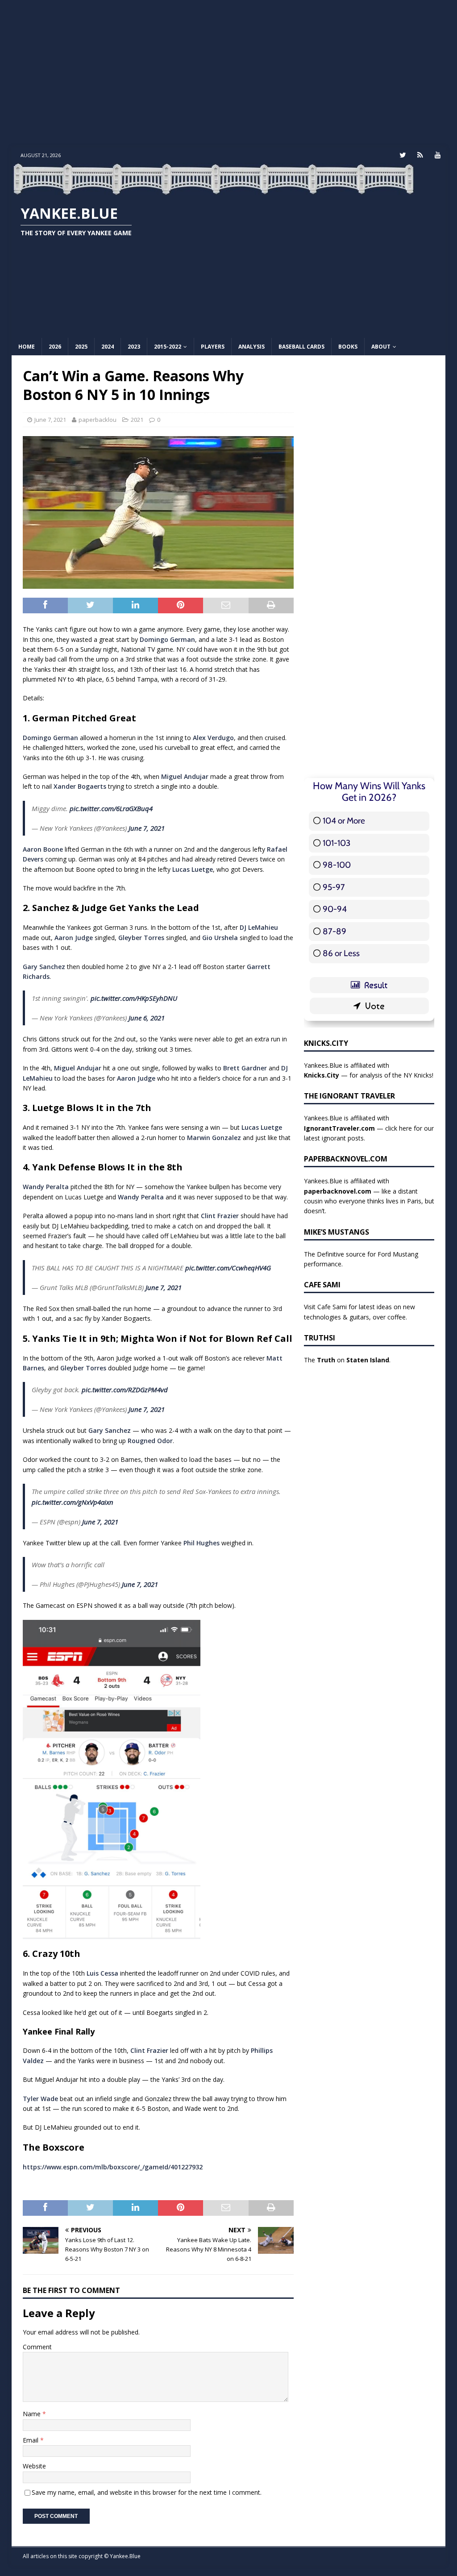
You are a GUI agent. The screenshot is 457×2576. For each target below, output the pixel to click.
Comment (37, 2347)
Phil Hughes (201, 1543)
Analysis (251, 347)
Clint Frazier (220, 1216)
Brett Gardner (245, 1068)
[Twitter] (403, 155)
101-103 (337, 843)
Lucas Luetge (193, 869)
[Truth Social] (420, 155)
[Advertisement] (229, 74)
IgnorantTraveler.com (339, 1128)
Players (213, 347)
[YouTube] (438, 155)
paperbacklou (98, 420)
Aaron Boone (43, 849)
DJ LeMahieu (259, 927)
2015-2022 (168, 347)
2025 (81, 347)
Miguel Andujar (185, 776)
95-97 (334, 887)
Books (348, 347)
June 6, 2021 (147, 1018)
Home (27, 347)
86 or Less (341, 953)
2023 (134, 347)
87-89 (334, 931)
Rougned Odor (150, 1441)
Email (31, 2440)
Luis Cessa (102, 1973)
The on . (347, 1360)
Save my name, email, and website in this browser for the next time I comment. (147, 2492)
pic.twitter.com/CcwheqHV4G (228, 1268)
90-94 (335, 909)
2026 (55, 347)
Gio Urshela (220, 938)
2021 (137, 420)
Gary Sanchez (44, 967)
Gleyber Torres (141, 938)
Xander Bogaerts (80, 786)
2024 (108, 347)
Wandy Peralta (46, 1187)
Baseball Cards (301, 347)
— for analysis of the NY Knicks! (369, 1075)
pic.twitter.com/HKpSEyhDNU (134, 998)
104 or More (344, 821)
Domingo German (167, 639)
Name (33, 2414)
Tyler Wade (40, 2099)
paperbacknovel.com (338, 1191)
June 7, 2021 (50, 420)
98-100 (337, 865)
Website (34, 2466)
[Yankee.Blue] (213, 190)
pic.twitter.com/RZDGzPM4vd (125, 1390)
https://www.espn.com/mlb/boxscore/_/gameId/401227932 (113, 2167)
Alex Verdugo (213, 738)
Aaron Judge (74, 938)
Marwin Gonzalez (214, 1138)
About (381, 347)
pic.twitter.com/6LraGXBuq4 (111, 808)
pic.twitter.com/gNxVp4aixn (73, 1502)
